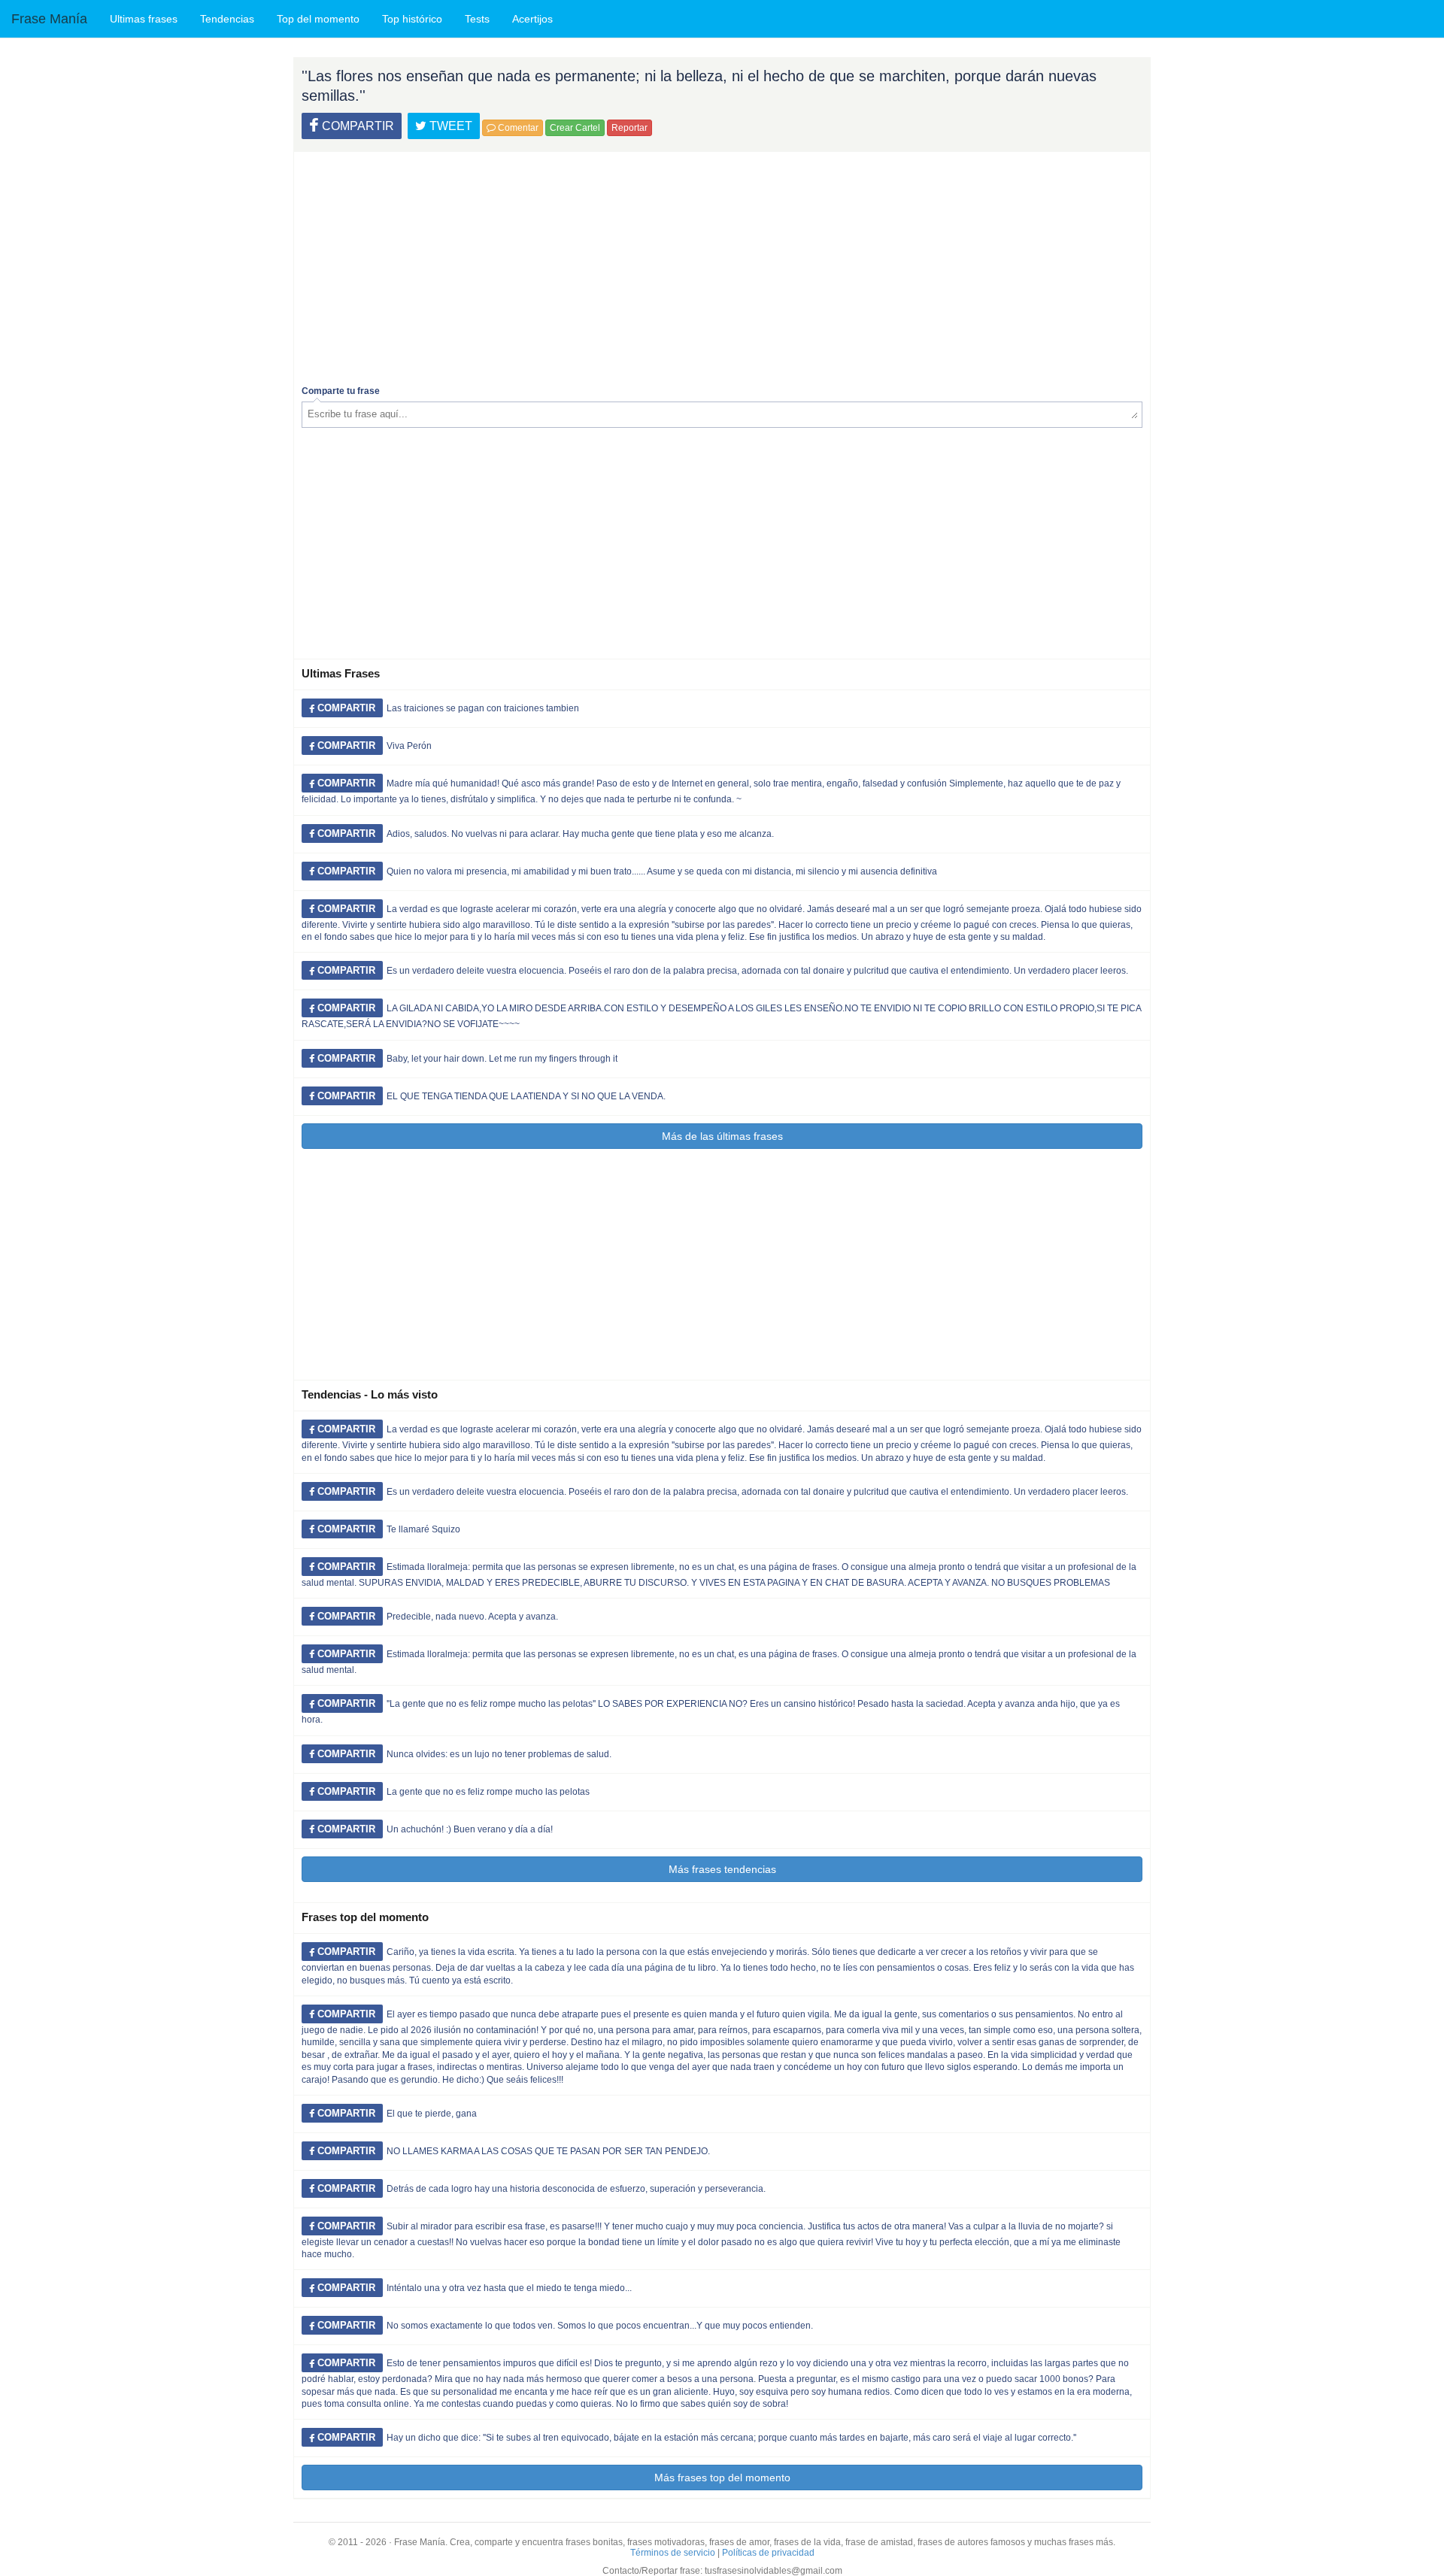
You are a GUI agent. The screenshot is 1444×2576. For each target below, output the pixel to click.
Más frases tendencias (722, 1869)
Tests (477, 19)
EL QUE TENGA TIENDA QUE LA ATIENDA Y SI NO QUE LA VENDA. (526, 1096)
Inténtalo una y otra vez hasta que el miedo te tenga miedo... (509, 2288)
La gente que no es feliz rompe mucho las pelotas (488, 1792)
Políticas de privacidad (768, 2553)
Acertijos (532, 19)
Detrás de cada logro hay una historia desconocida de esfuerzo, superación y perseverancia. (576, 2189)
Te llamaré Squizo (423, 1529)
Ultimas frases (144, 19)
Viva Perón (409, 746)
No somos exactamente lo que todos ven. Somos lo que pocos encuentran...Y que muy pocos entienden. (600, 2326)
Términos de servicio (673, 2553)
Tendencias (227, 19)
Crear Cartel (575, 128)
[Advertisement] (722, 265)
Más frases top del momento (722, 2478)
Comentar (517, 128)
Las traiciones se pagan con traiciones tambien (483, 708)
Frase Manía (49, 19)
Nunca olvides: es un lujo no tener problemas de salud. (499, 1754)
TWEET (449, 126)
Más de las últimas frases (722, 1136)
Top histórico (412, 19)
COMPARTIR (356, 126)
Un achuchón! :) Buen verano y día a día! (470, 1829)
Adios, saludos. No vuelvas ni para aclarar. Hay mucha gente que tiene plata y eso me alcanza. (580, 834)
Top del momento (318, 19)
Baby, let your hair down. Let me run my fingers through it (502, 1059)
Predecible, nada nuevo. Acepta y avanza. (472, 1617)
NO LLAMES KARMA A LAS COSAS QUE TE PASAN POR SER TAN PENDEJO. (548, 2151)
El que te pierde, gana (432, 2114)
